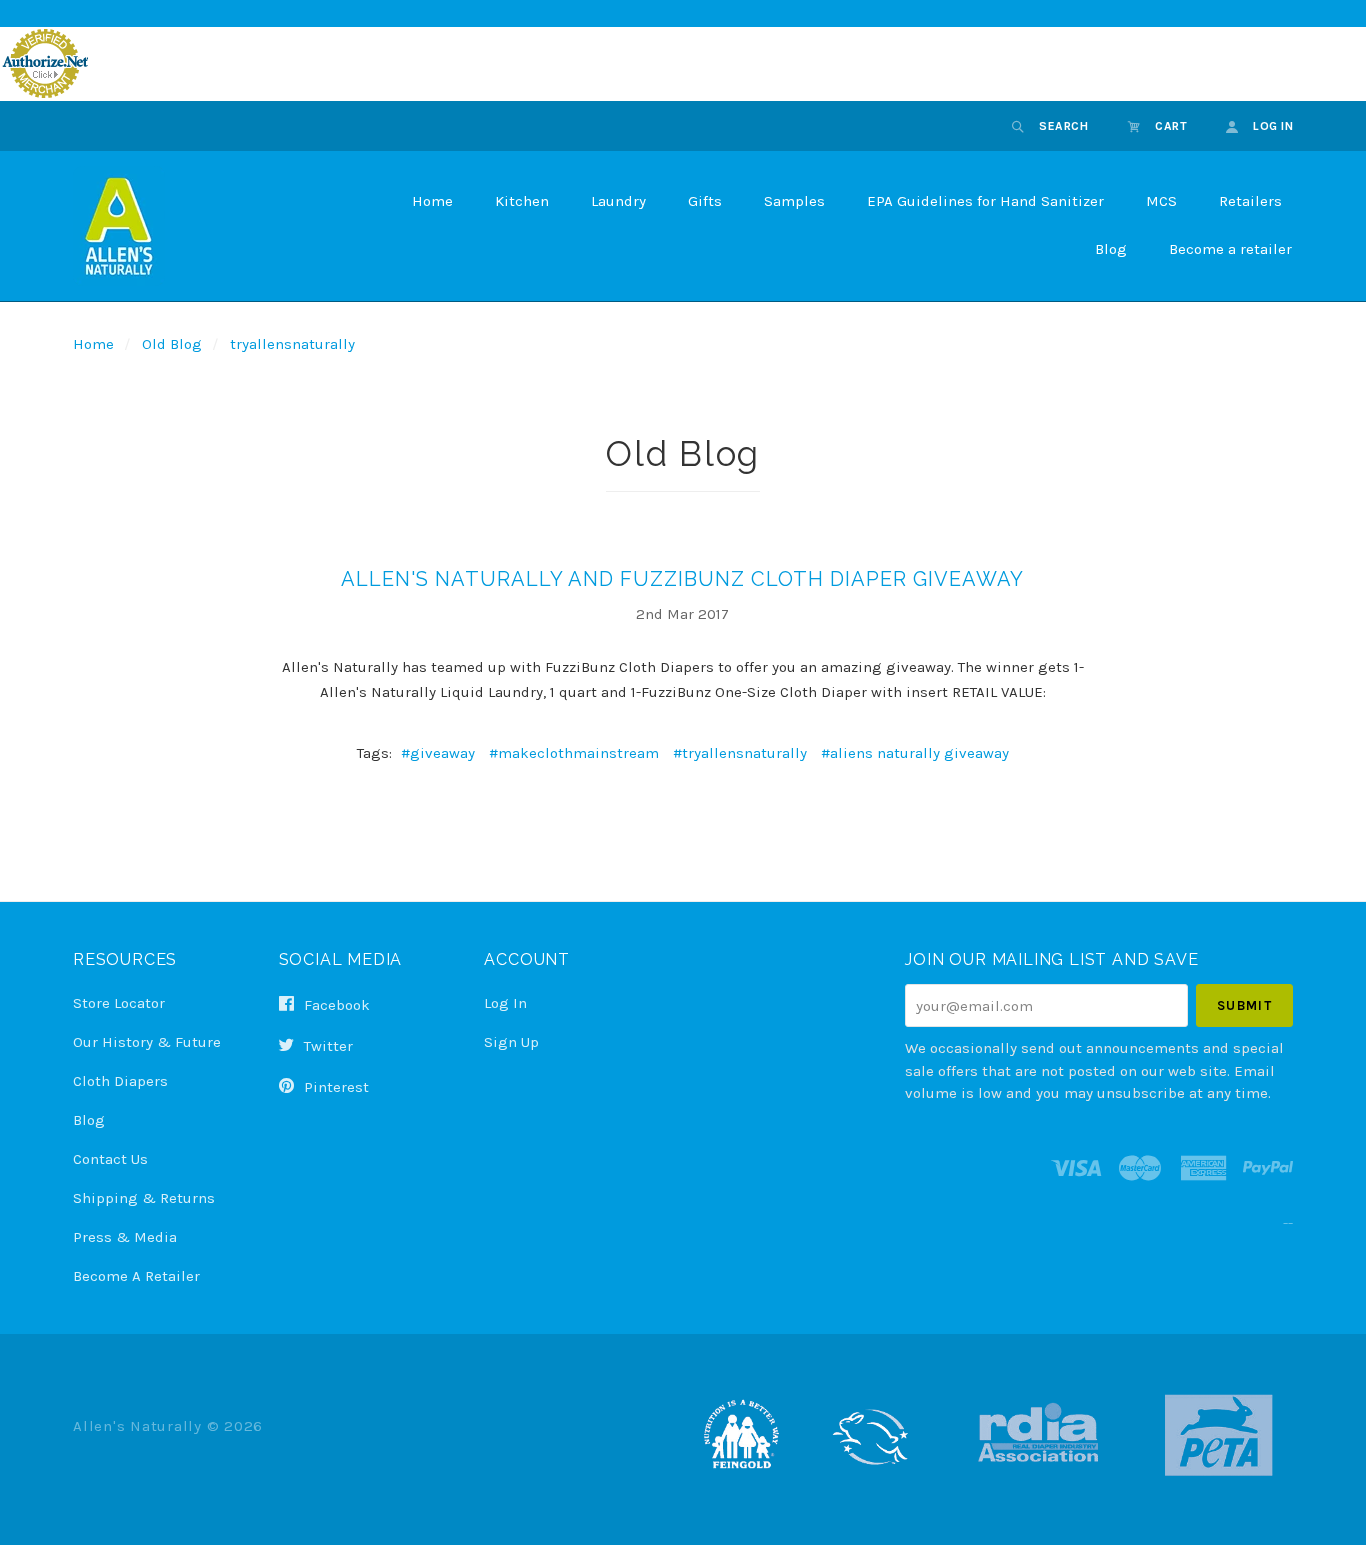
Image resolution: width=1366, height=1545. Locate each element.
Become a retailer (1230, 249)
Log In (505, 1003)
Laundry (618, 201)
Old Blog (172, 344)
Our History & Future (147, 1042)
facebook (335, 1005)
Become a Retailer (136, 1275)
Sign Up (511, 1041)
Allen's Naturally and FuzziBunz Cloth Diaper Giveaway (682, 579)
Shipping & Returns (144, 1198)
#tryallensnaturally (740, 753)
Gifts (705, 201)
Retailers (1250, 201)
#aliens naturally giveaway (915, 753)
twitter (326, 1046)
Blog (1111, 249)
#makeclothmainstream (574, 753)
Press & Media (125, 1237)
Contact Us (110, 1159)
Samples (794, 201)
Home (432, 201)
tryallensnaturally (292, 344)
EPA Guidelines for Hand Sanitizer (985, 201)
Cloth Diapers (120, 1081)
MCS (1161, 201)
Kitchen (522, 201)
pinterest (334, 1086)
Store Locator (119, 1003)
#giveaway (438, 753)
